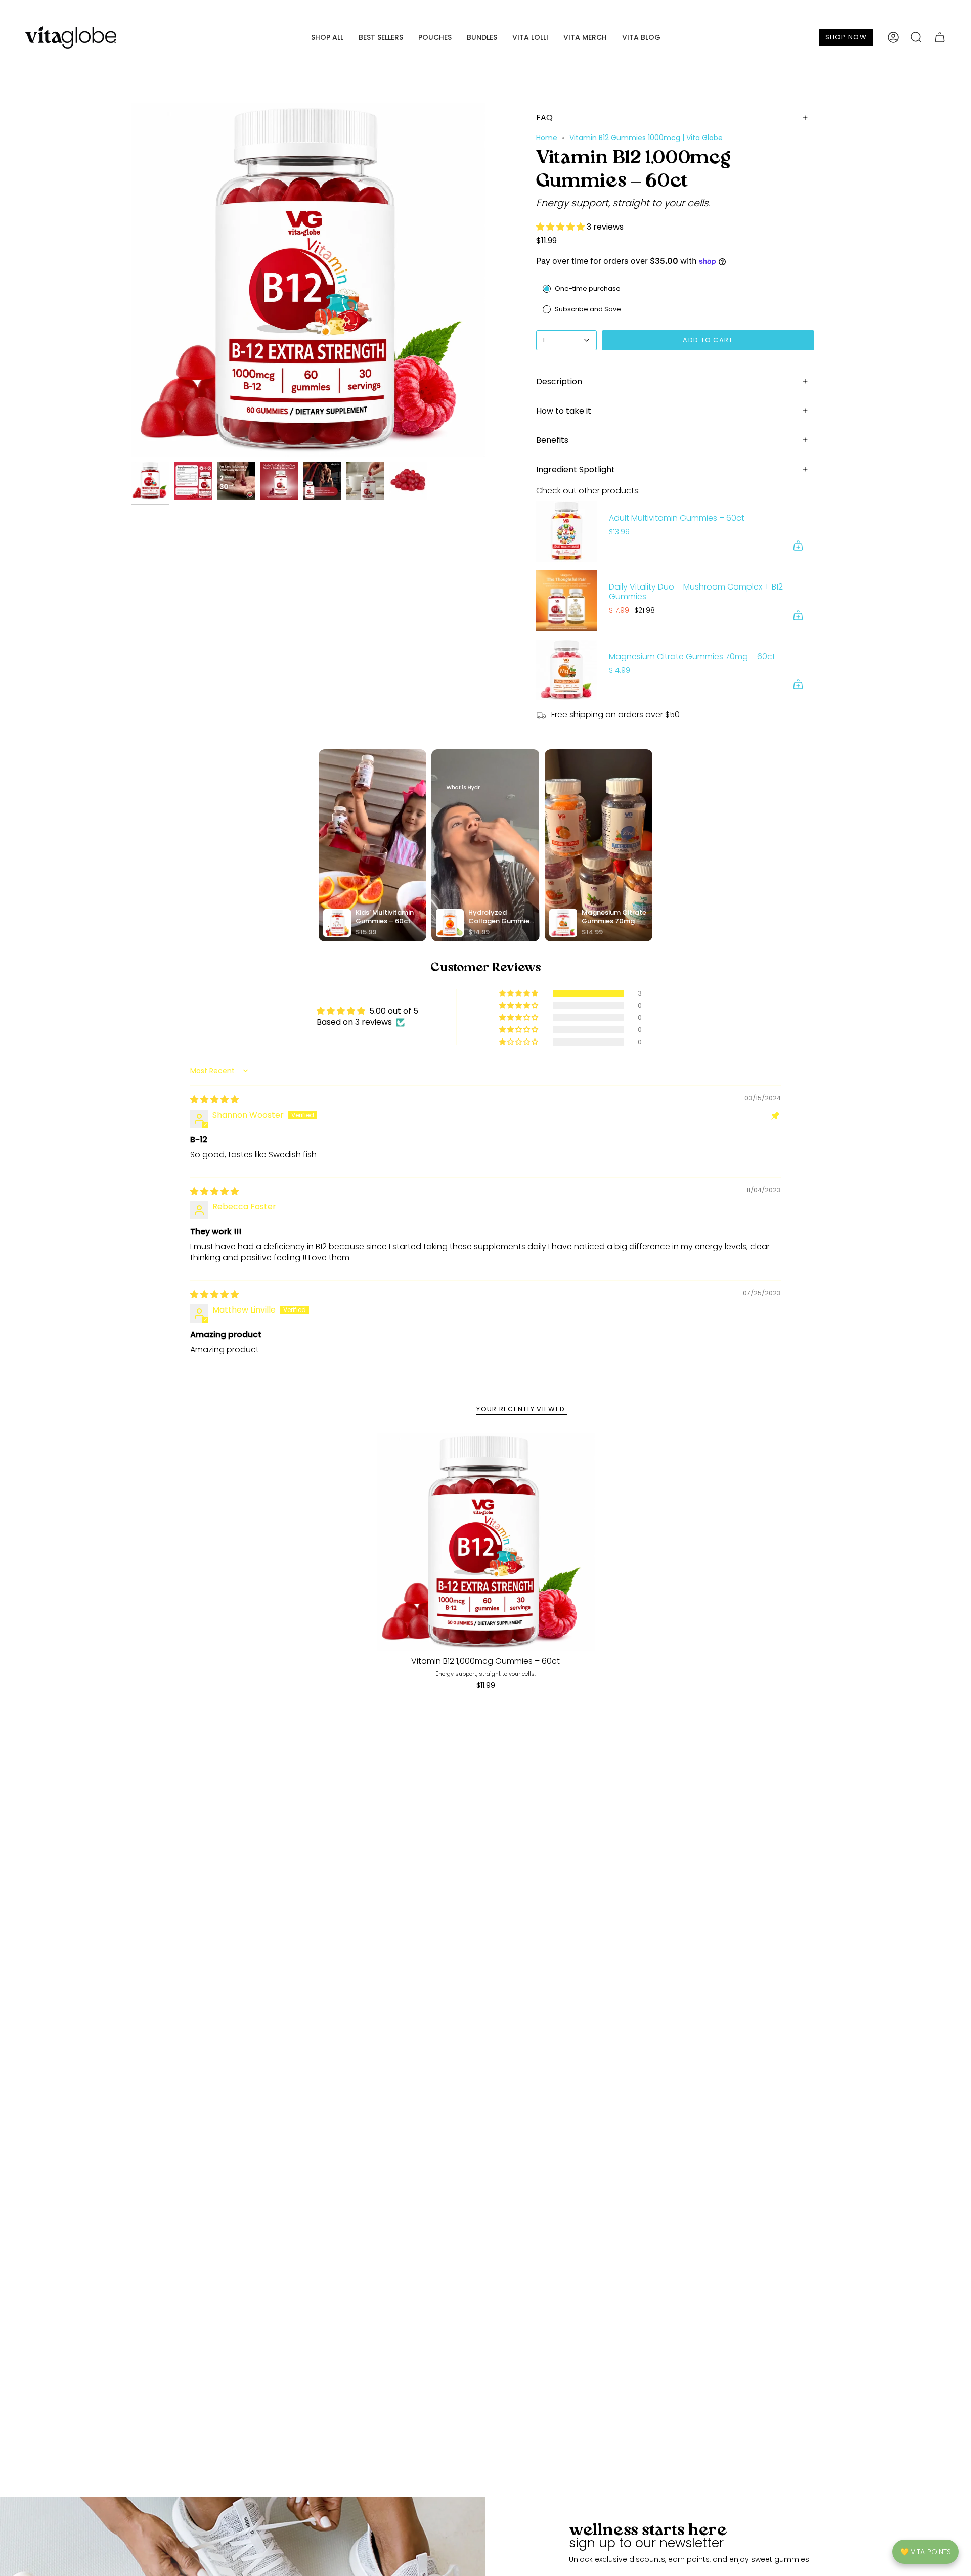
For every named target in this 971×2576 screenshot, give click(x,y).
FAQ (544, 118)
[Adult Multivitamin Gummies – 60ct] (566, 531)
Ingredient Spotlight (576, 469)
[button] (327, 38)
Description (559, 381)
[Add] (798, 546)
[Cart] (940, 37)
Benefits (552, 440)
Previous (131, 280)
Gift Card (929, 9)
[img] (214, 1099)
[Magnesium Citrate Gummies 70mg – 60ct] (566, 670)
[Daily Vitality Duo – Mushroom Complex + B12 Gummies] (566, 601)
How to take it (564, 411)
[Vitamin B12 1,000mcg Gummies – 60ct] (486, 1542)
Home (547, 138)
